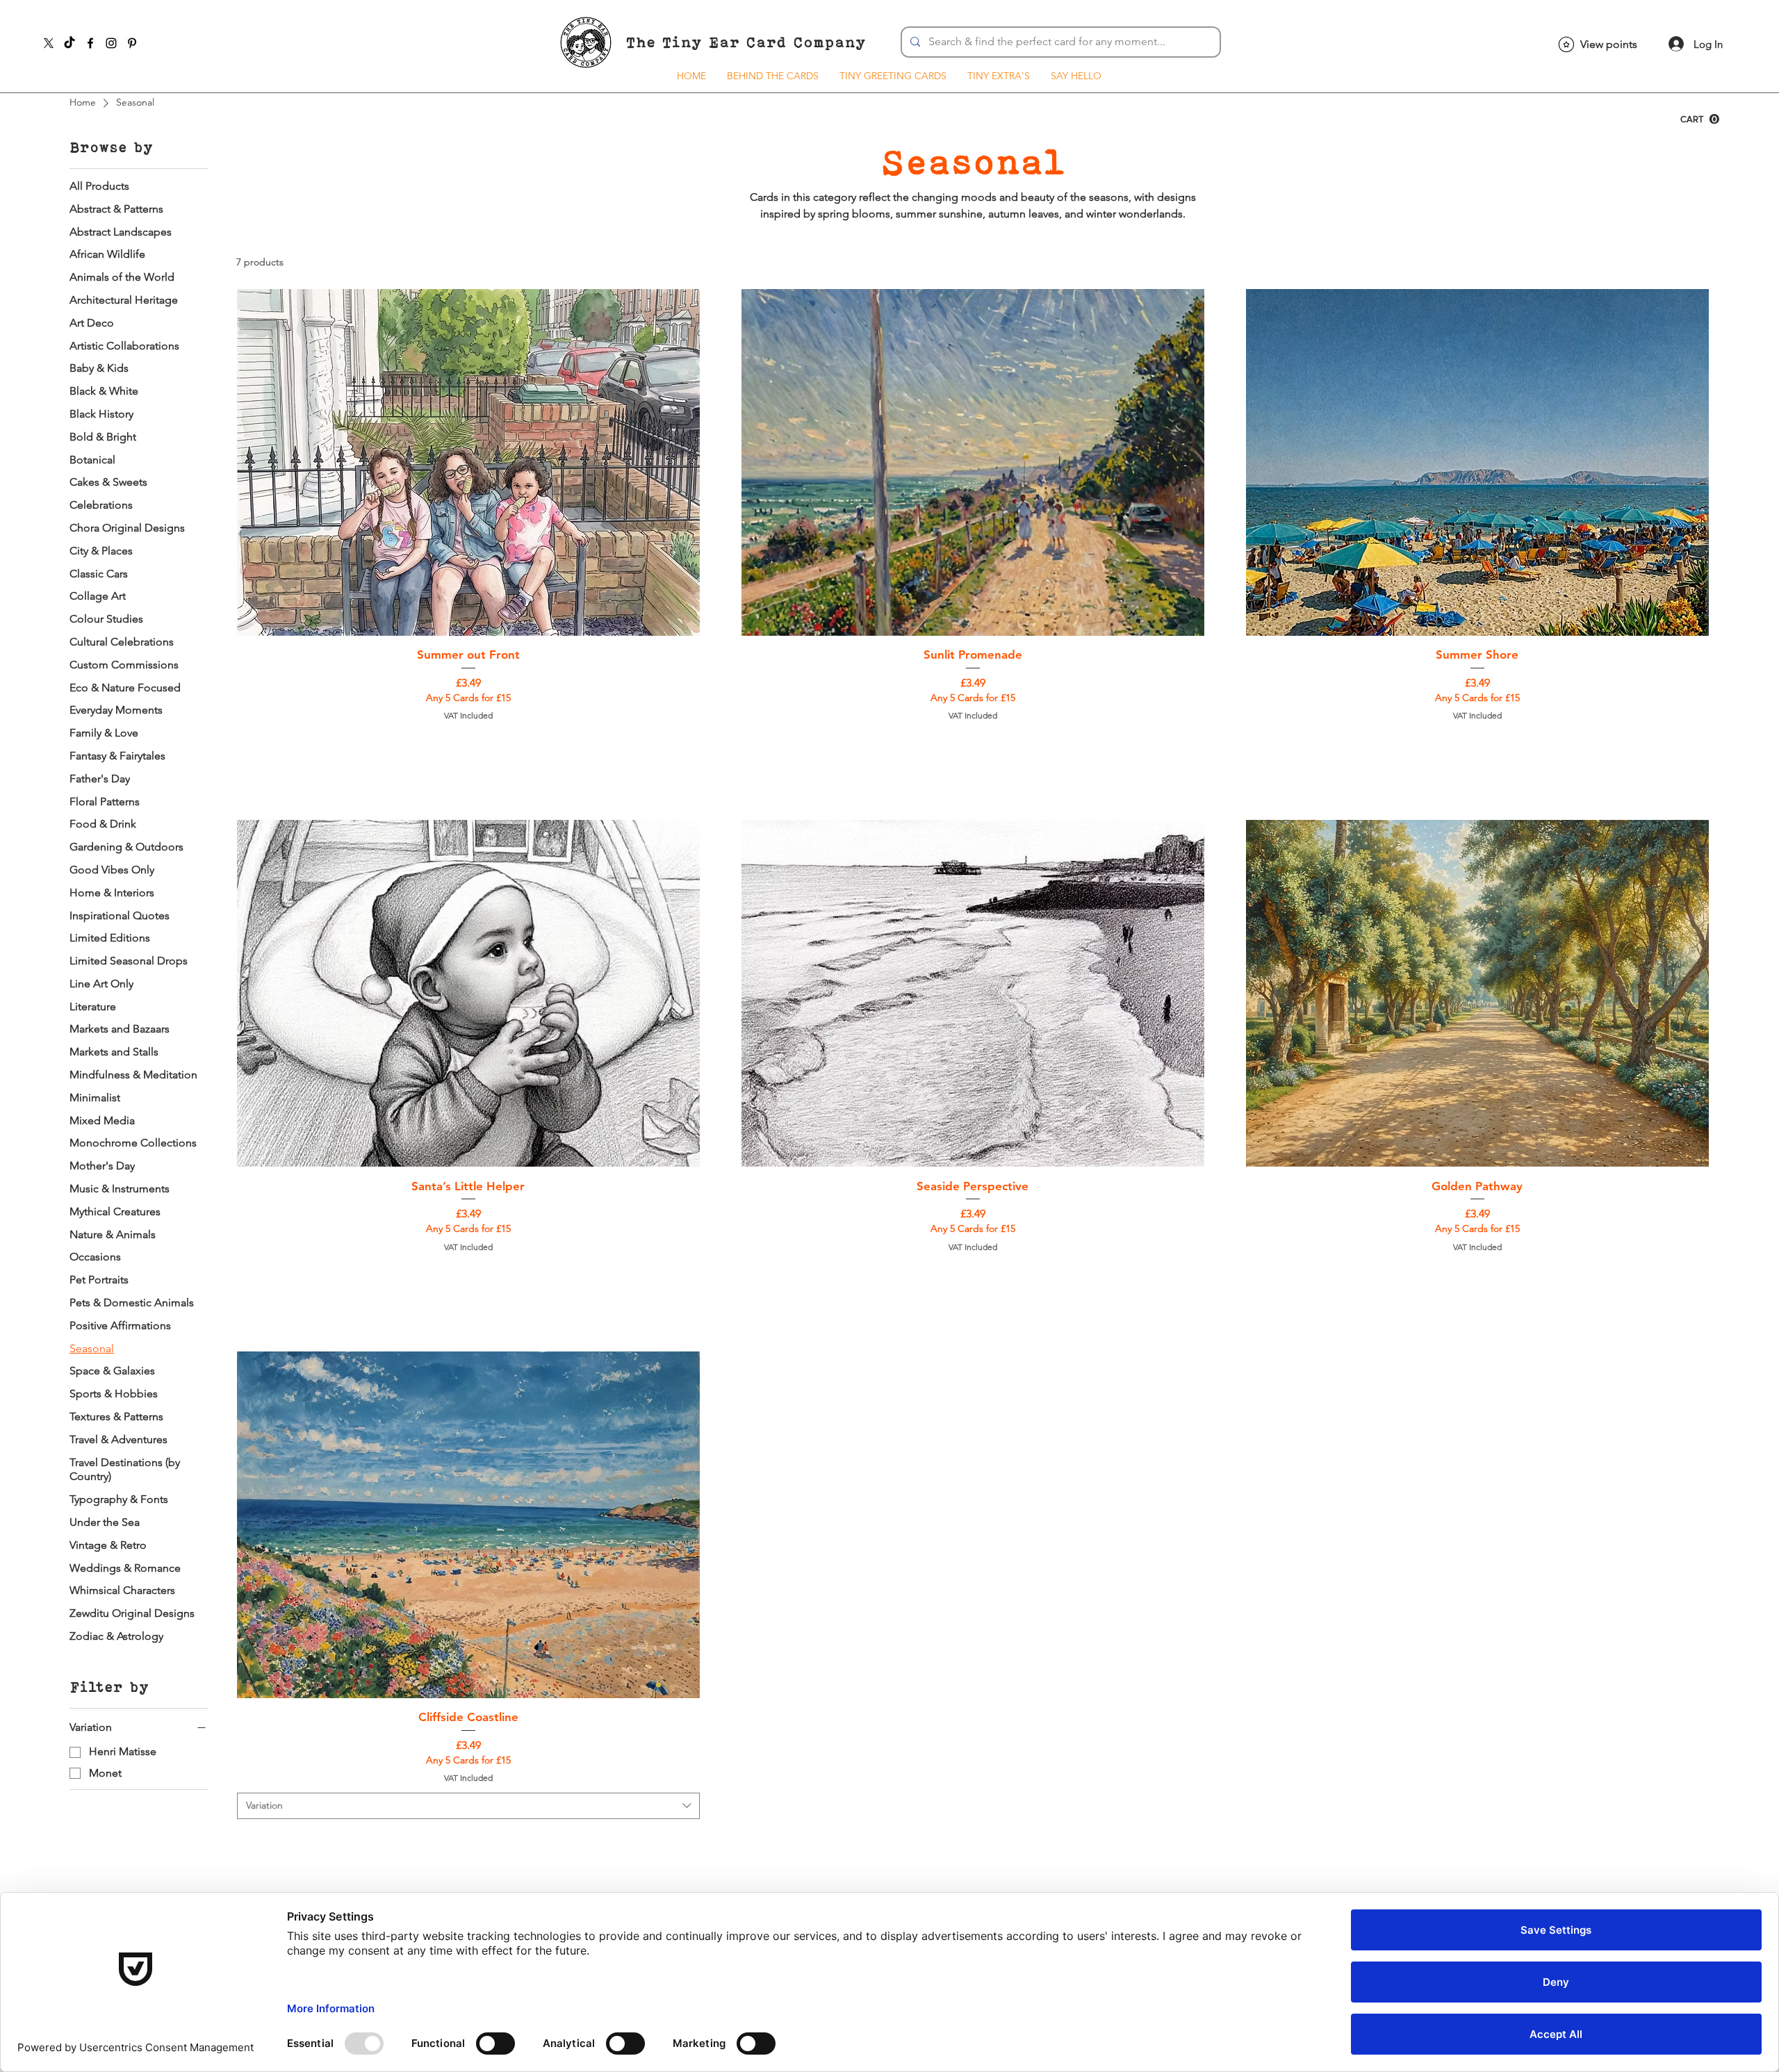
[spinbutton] (468, 743)
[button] (1700, 119)
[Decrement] (248, 743)
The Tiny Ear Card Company (746, 42)
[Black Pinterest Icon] (132, 43)
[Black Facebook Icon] (90, 43)
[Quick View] (468, 462)
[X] (49, 43)
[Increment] (688, 743)
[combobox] (468, 1806)
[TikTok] (69, 43)
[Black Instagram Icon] (111, 43)
